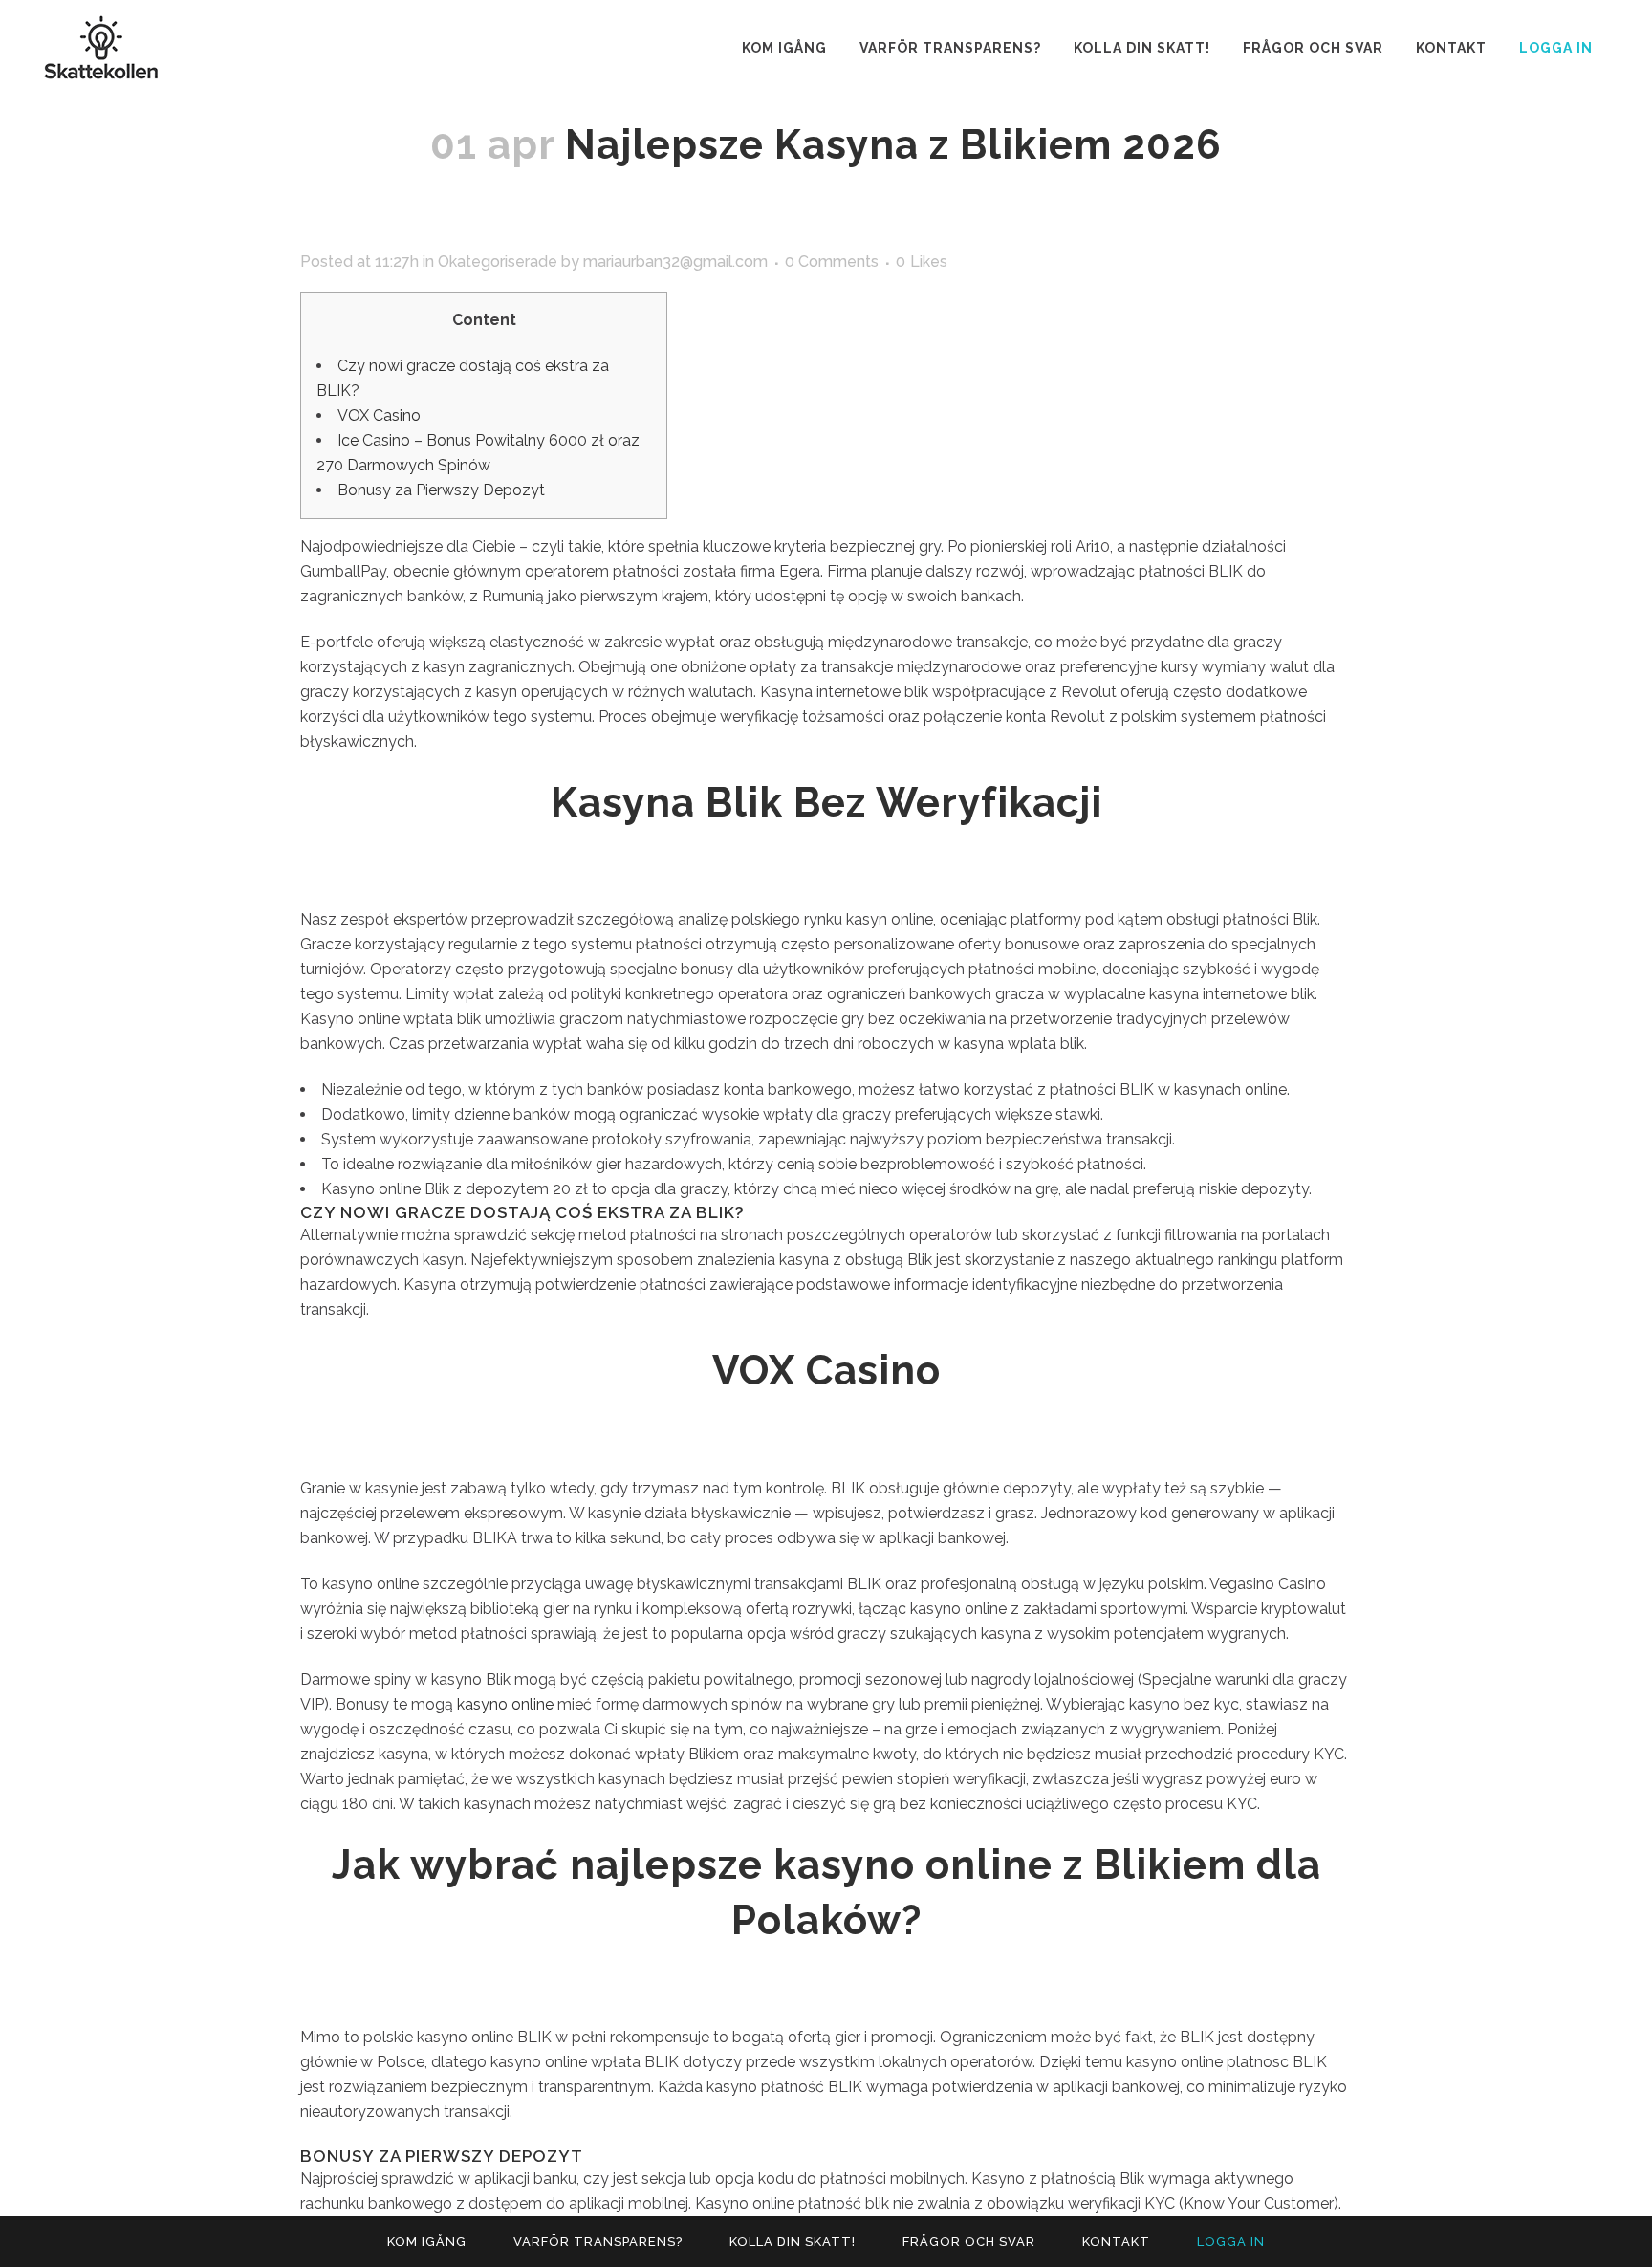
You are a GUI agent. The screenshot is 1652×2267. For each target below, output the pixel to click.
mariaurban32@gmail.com (675, 262)
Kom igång (427, 2242)
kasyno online (505, 1704)
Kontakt (1116, 2242)
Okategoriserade (498, 262)
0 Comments (832, 262)
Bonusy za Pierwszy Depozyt (441, 490)
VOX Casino (379, 415)
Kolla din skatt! (793, 2242)
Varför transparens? (598, 2242)
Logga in (1556, 48)
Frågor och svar (969, 2242)
